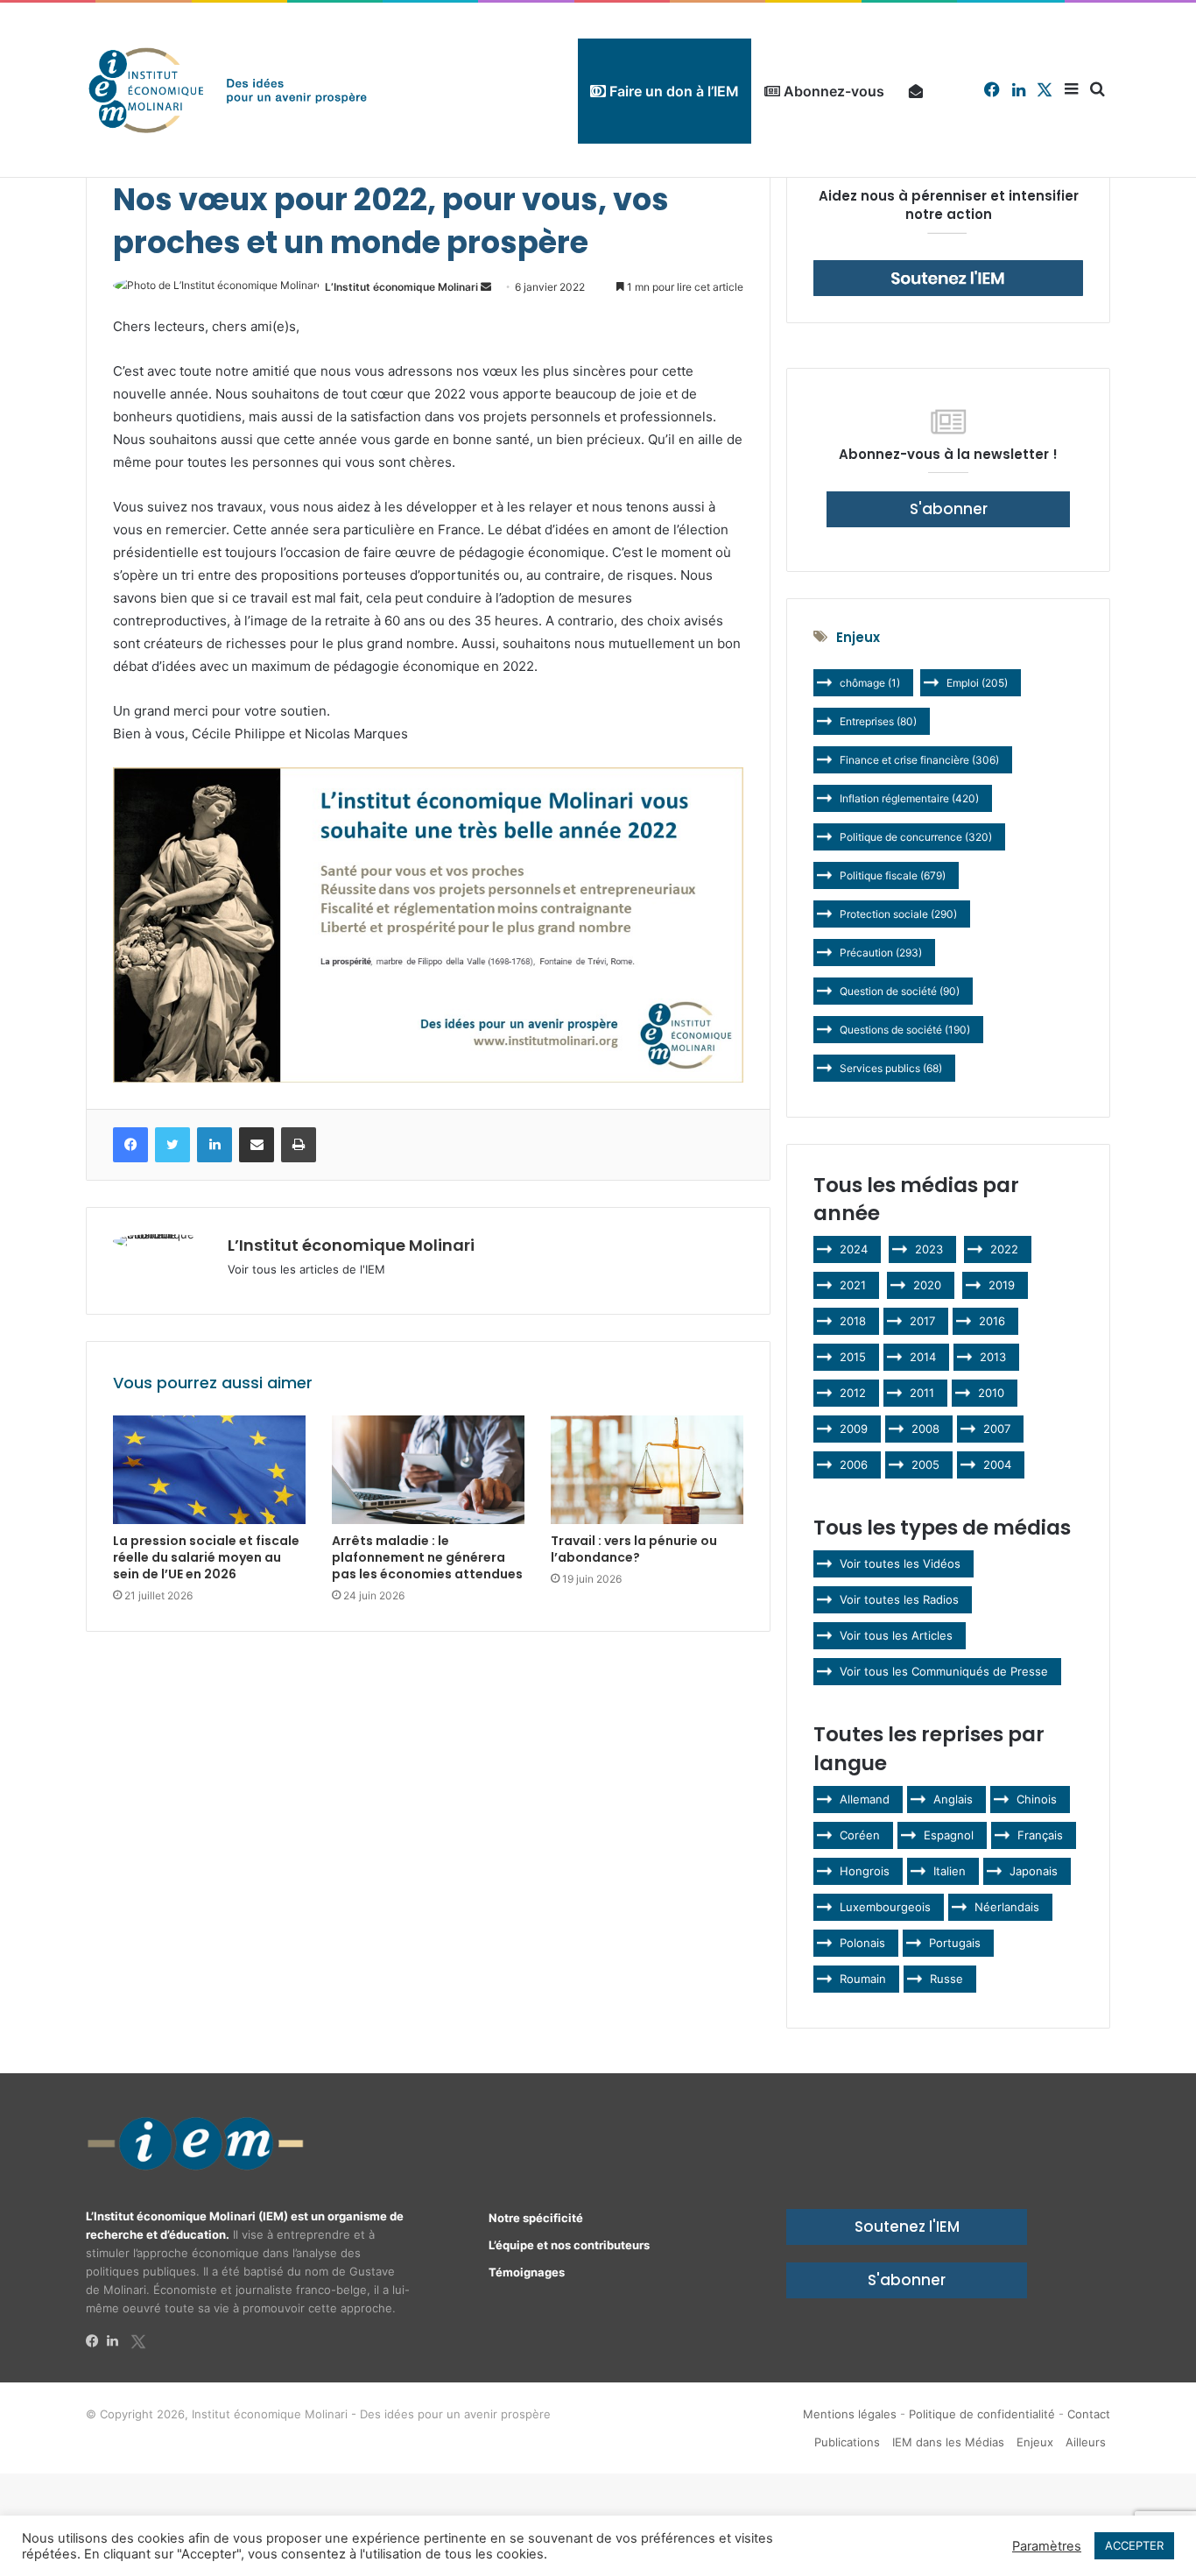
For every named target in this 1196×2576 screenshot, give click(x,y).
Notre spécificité (536, 2218)
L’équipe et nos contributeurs (569, 2245)
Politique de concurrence (916, 837)
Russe (946, 1979)
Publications (847, 2442)
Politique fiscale (893, 875)
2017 (922, 1321)
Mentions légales (850, 2414)
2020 (927, 1285)
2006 (854, 1464)
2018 (853, 1321)
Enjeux (1035, 2442)
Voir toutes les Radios (899, 1599)
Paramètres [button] (1047, 2546)
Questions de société (905, 1030)
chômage (870, 683)
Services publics (891, 1068)
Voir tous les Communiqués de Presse (944, 1671)
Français (1040, 1835)
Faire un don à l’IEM (672, 91)
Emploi (977, 683)
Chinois (1037, 1799)
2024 (854, 1249)
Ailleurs (1086, 2442)
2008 (925, 1429)
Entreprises (878, 721)
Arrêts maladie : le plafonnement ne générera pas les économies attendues (427, 1557)
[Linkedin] (117, 2341)
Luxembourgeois (885, 1907)
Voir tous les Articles (896, 1635)
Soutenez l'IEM (907, 2227)
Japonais (1034, 1871)
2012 (853, 1393)
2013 (993, 1357)
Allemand (865, 1799)
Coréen (860, 1835)
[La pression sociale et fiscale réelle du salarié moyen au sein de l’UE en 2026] (209, 1470)
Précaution (881, 953)
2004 (997, 1464)
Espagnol (949, 1835)
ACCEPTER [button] (1134, 2545)
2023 (929, 1249)
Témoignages (527, 2272)
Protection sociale (898, 914)
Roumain (863, 1979)
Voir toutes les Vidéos (900, 1563)
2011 (922, 1393)
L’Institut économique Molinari (401, 287)
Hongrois (865, 1871)
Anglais (953, 1799)
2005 (925, 1464)
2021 (853, 1285)
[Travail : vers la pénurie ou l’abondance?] (647, 1470)
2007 (997, 1429)
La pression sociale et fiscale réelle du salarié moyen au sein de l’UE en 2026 (206, 1557)
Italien (950, 1871)
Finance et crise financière (919, 760)
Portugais (955, 1943)
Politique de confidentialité (982, 2414)
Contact (1089, 2414)
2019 (1002, 1285)
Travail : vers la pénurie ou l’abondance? (634, 1549)
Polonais (862, 1943)
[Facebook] (96, 2341)
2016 (992, 1321)
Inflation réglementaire (909, 798)
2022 (1004, 1249)
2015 (853, 1357)
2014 (923, 1357)
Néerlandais (1007, 1907)
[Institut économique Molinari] (228, 90)
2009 (854, 1429)
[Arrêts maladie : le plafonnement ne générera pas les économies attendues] (428, 1470)
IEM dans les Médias (948, 2442)
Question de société (900, 991)
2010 (991, 1393)
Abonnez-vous (832, 91)
